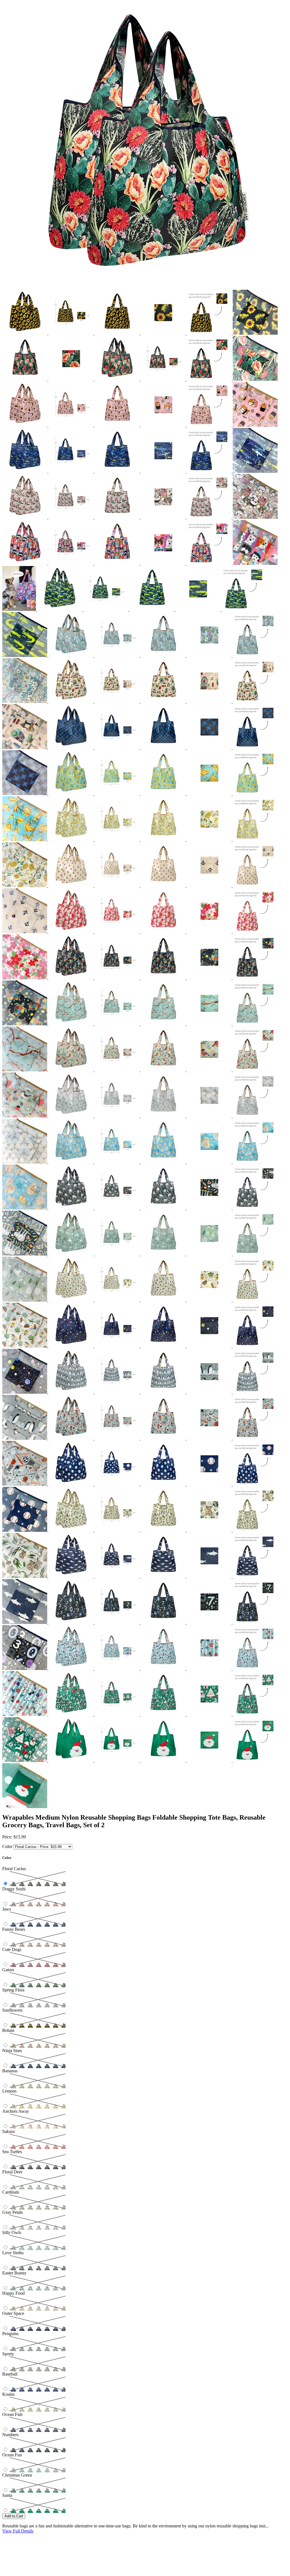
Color (7, 1846)
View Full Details (18, 2531)
